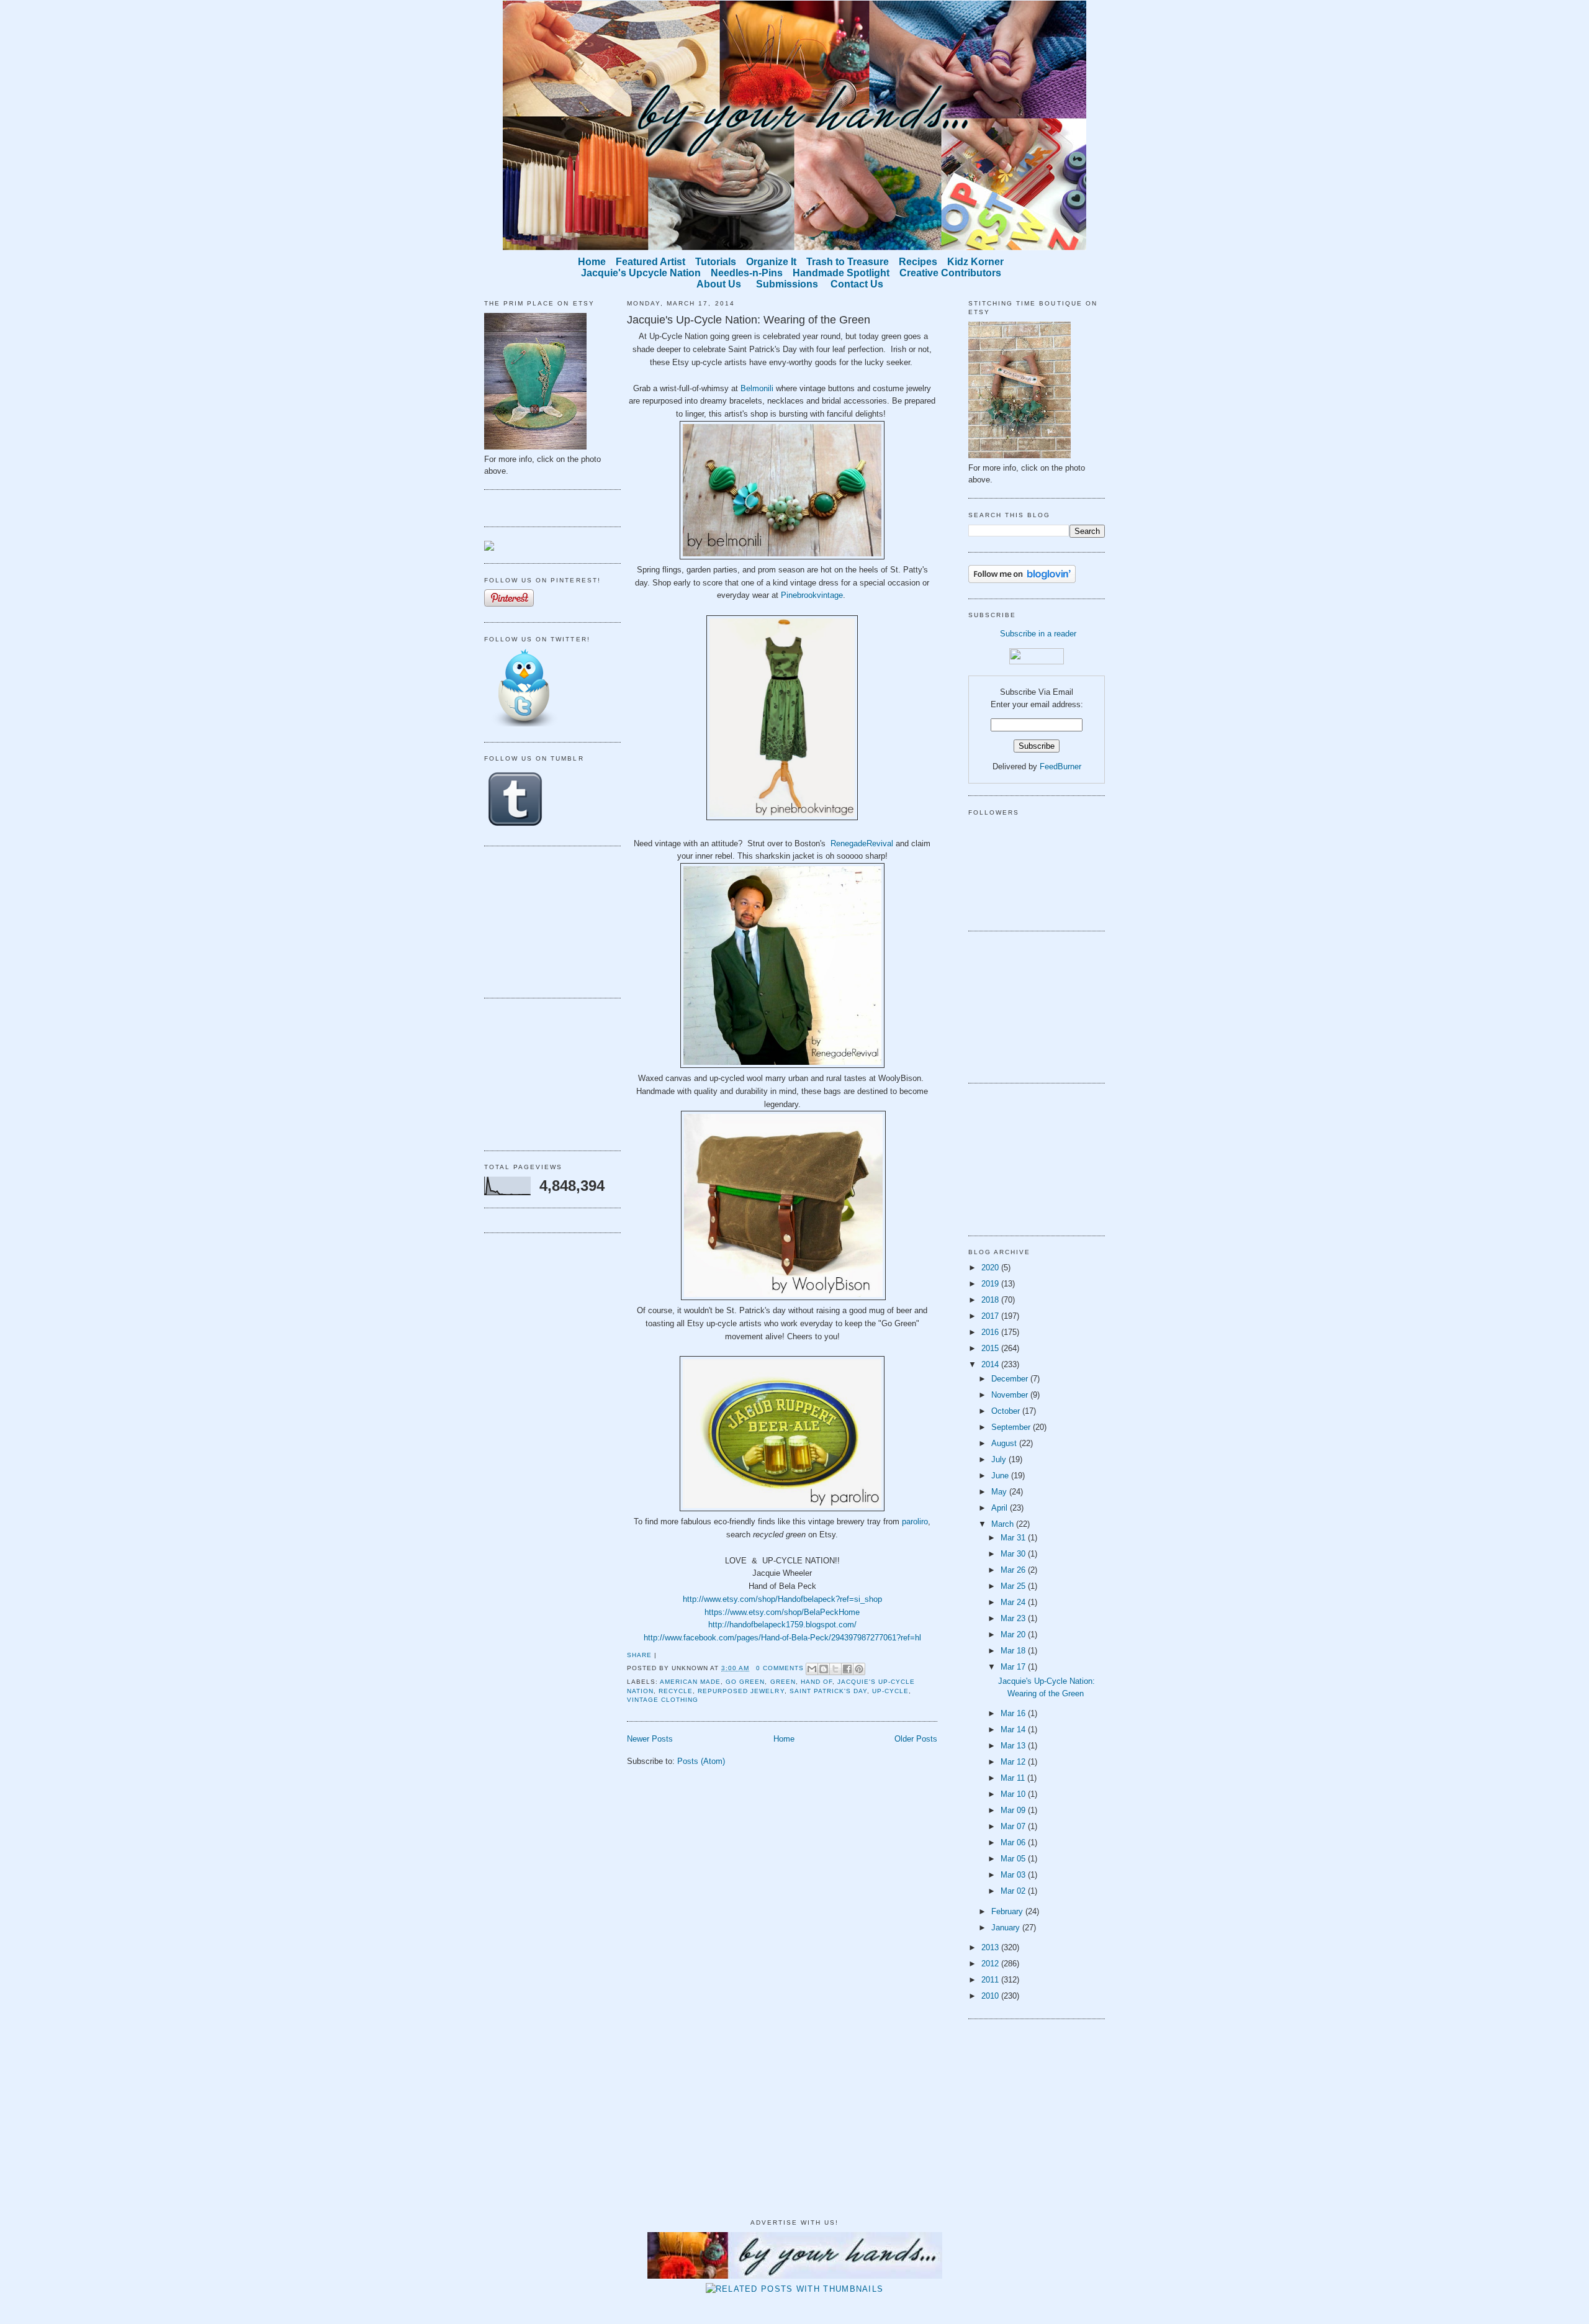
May (1000, 1492)
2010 (991, 1996)
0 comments (780, 1668)
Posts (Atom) (701, 1761)
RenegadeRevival (862, 843)
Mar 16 (1014, 1713)
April (1001, 1508)
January (1007, 1928)
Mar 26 (1014, 1570)
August (1005, 1443)
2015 (991, 1348)
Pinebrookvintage (812, 595)
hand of (817, 1682)
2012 (991, 1964)
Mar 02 (1014, 1891)
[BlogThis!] (824, 1669)
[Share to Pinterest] (859, 1669)
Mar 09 (1014, 1810)
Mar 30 (1014, 1554)
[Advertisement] (546, 920)
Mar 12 (1014, 1762)
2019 (991, 1284)
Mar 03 (1014, 1875)
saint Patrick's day (828, 1691)
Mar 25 (1014, 1586)
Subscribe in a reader (1038, 634)
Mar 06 (1014, 1842)
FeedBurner (1060, 766)
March (1004, 1524)
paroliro (915, 1521)
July (1000, 1459)
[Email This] (812, 1669)
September (1012, 1427)
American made (690, 1682)
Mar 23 (1014, 1618)
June (1001, 1476)
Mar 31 (1014, 1538)
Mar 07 (1014, 1826)
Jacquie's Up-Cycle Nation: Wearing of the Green (749, 320)
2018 (991, 1300)
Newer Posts (650, 1739)
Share (639, 1655)
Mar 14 (1014, 1729)
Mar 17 (1014, 1667)
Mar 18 (1014, 1651)
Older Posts (916, 1739)
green (783, 1682)
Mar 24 (1014, 1602)
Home (784, 1739)
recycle (676, 1691)
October (1007, 1411)
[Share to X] (835, 1669)
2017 (991, 1316)
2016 (991, 1332)
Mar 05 (1014, 1859)
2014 (991, 1364)
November (1011, 1395)
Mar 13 (1014, 1746)
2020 (991, 1268)
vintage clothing (663, 1700)
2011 (991, 1980)
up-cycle (890, 1691)
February (1008, 1911)
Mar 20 (1014, 1634)
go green (745, 1682)
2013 (991, 1947)
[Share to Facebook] (847, 1669)
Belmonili (757, 388)
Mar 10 (1014, 1794)
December (1011, 1379)
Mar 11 (1014, 1778)
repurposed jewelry (741, 1691)
